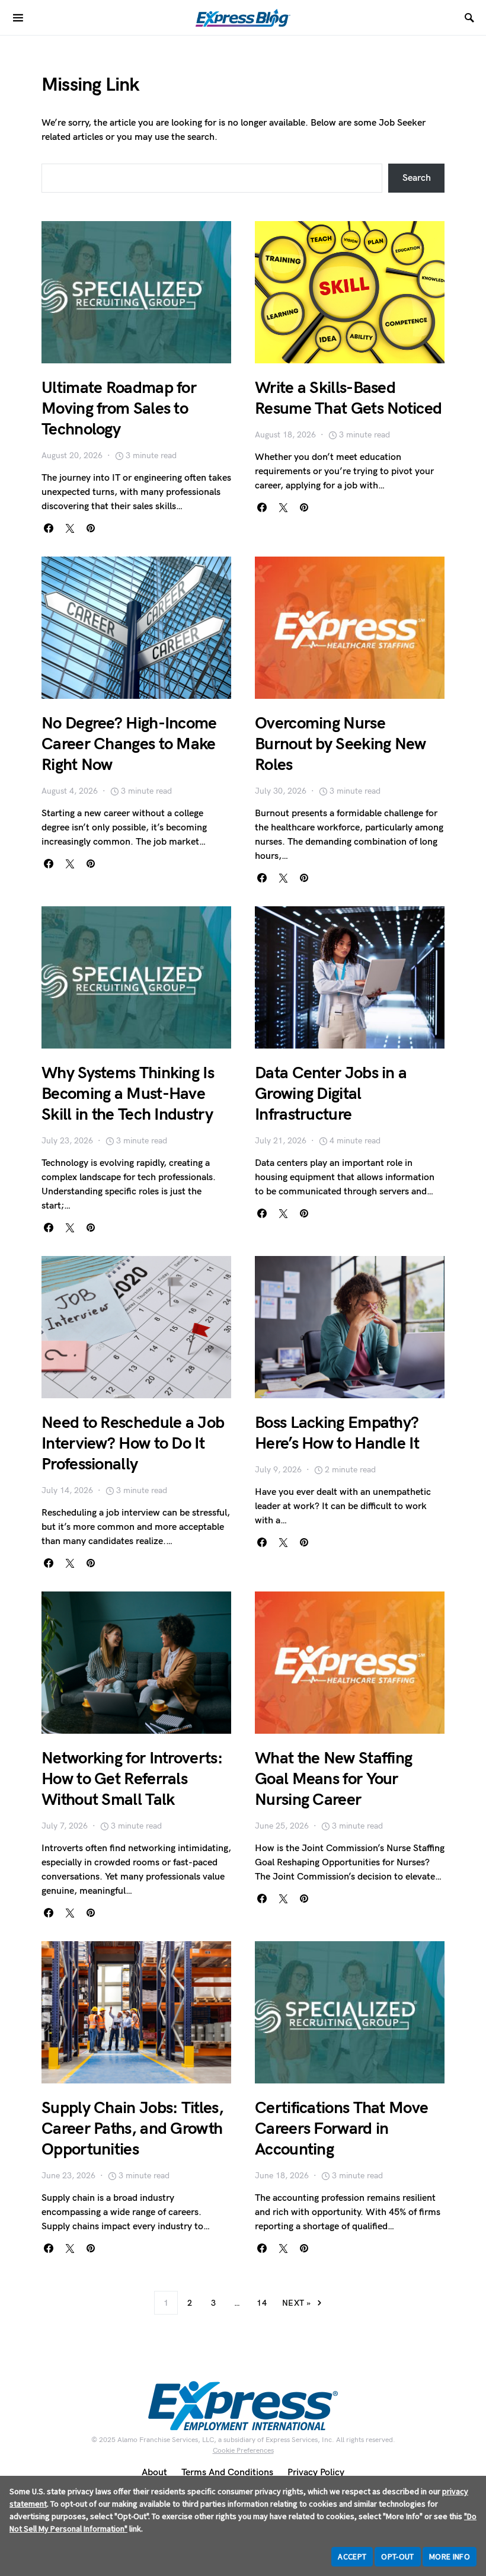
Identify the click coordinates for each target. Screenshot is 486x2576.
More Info (450, 2556)
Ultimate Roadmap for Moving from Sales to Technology (119, 409)
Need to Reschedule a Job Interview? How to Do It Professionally (133, 1444)
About (154, 2473)
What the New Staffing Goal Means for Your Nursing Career (333, 1779)
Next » (296, 2303)
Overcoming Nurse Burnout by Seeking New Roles (340, 744)
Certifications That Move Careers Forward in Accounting (341, 2129)
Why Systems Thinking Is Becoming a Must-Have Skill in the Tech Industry (128, 1094)
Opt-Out (397, 2556)
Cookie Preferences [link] (243, 2451)
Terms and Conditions (227, 2473)
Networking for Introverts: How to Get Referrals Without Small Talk (132, 1779)
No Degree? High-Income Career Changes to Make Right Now (129, 744)
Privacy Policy (316, 2473)
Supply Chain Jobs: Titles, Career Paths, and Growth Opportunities (132, 2129)
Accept (352, 2556)
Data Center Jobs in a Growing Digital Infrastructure (331, 1094)
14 (262, 2303)
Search (417, 178)
